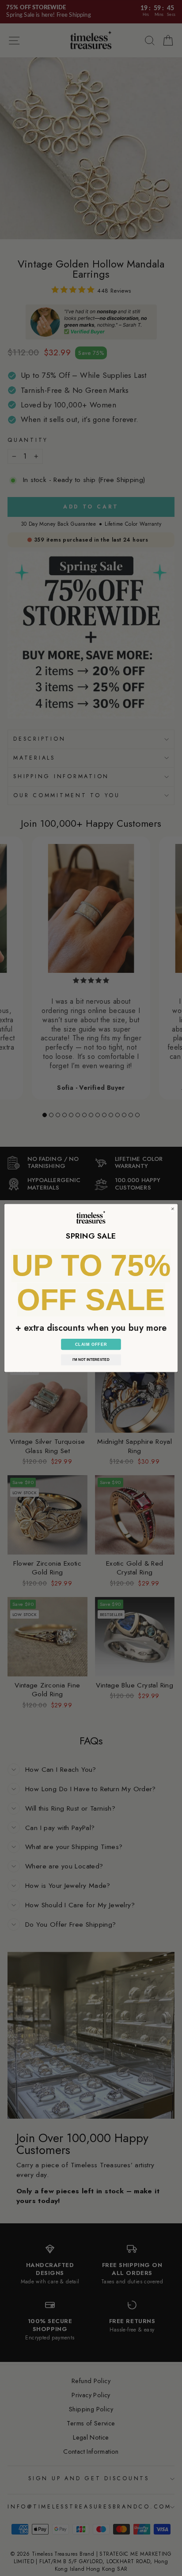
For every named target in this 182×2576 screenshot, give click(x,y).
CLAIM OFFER (91, 1344)
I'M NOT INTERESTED (91, 1360)
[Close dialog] (173, 1209)
